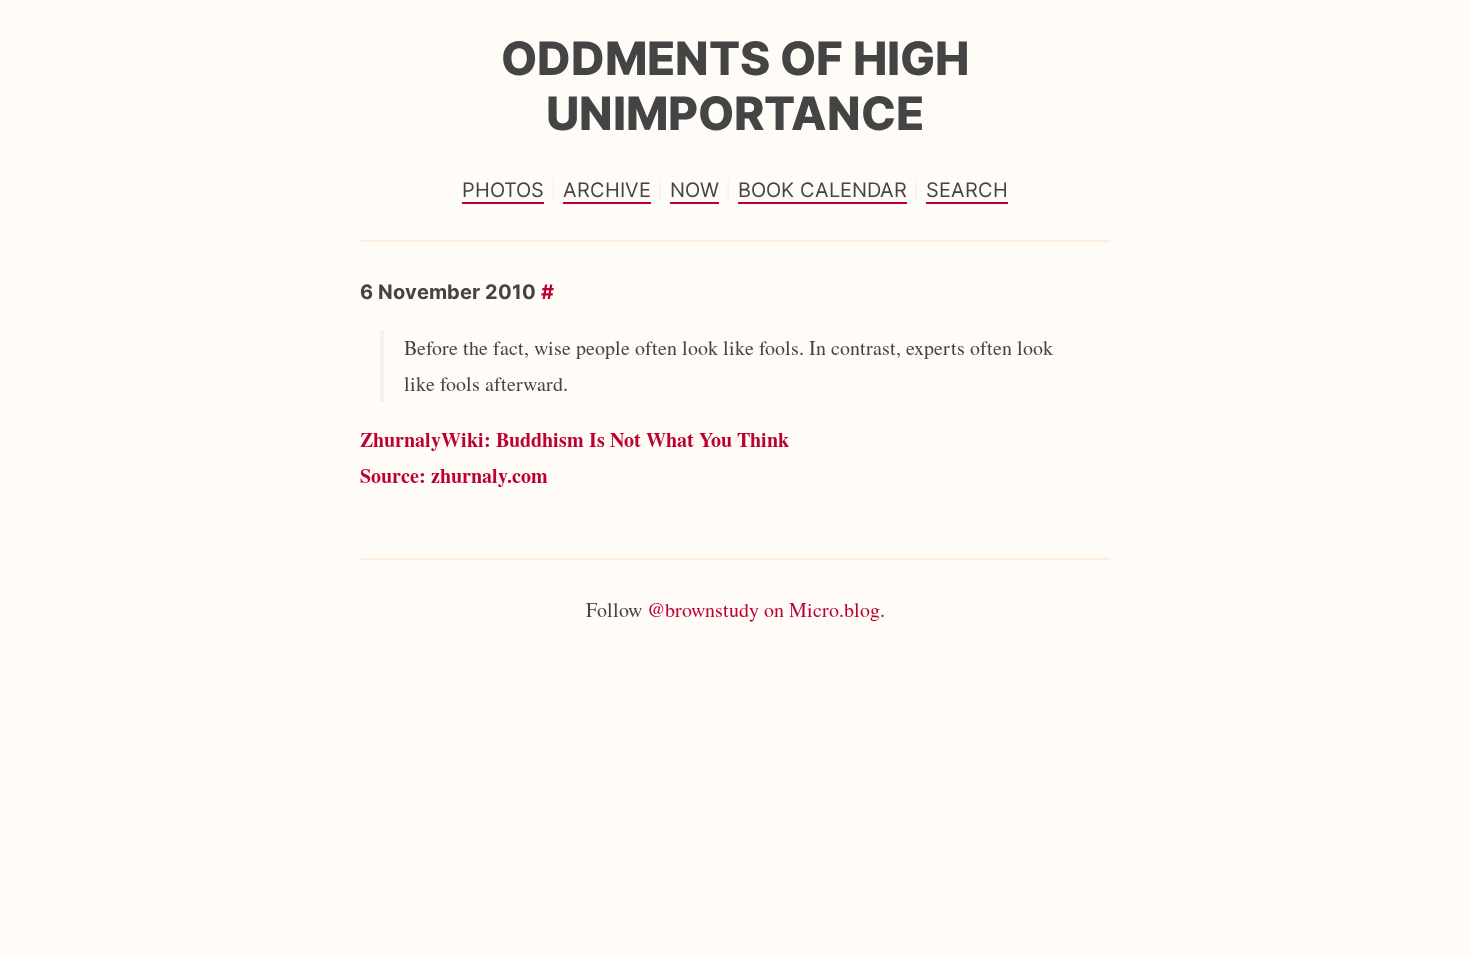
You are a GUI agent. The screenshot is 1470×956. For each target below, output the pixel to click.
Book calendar (822, 190)
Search (967, 190)
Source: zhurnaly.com (454, 475)
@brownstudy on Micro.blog (763, 609)
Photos (503, 190)
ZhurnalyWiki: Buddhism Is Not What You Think (574, 439)
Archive (607, 190)
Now (694, 190)
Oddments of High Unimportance (735, 85)
